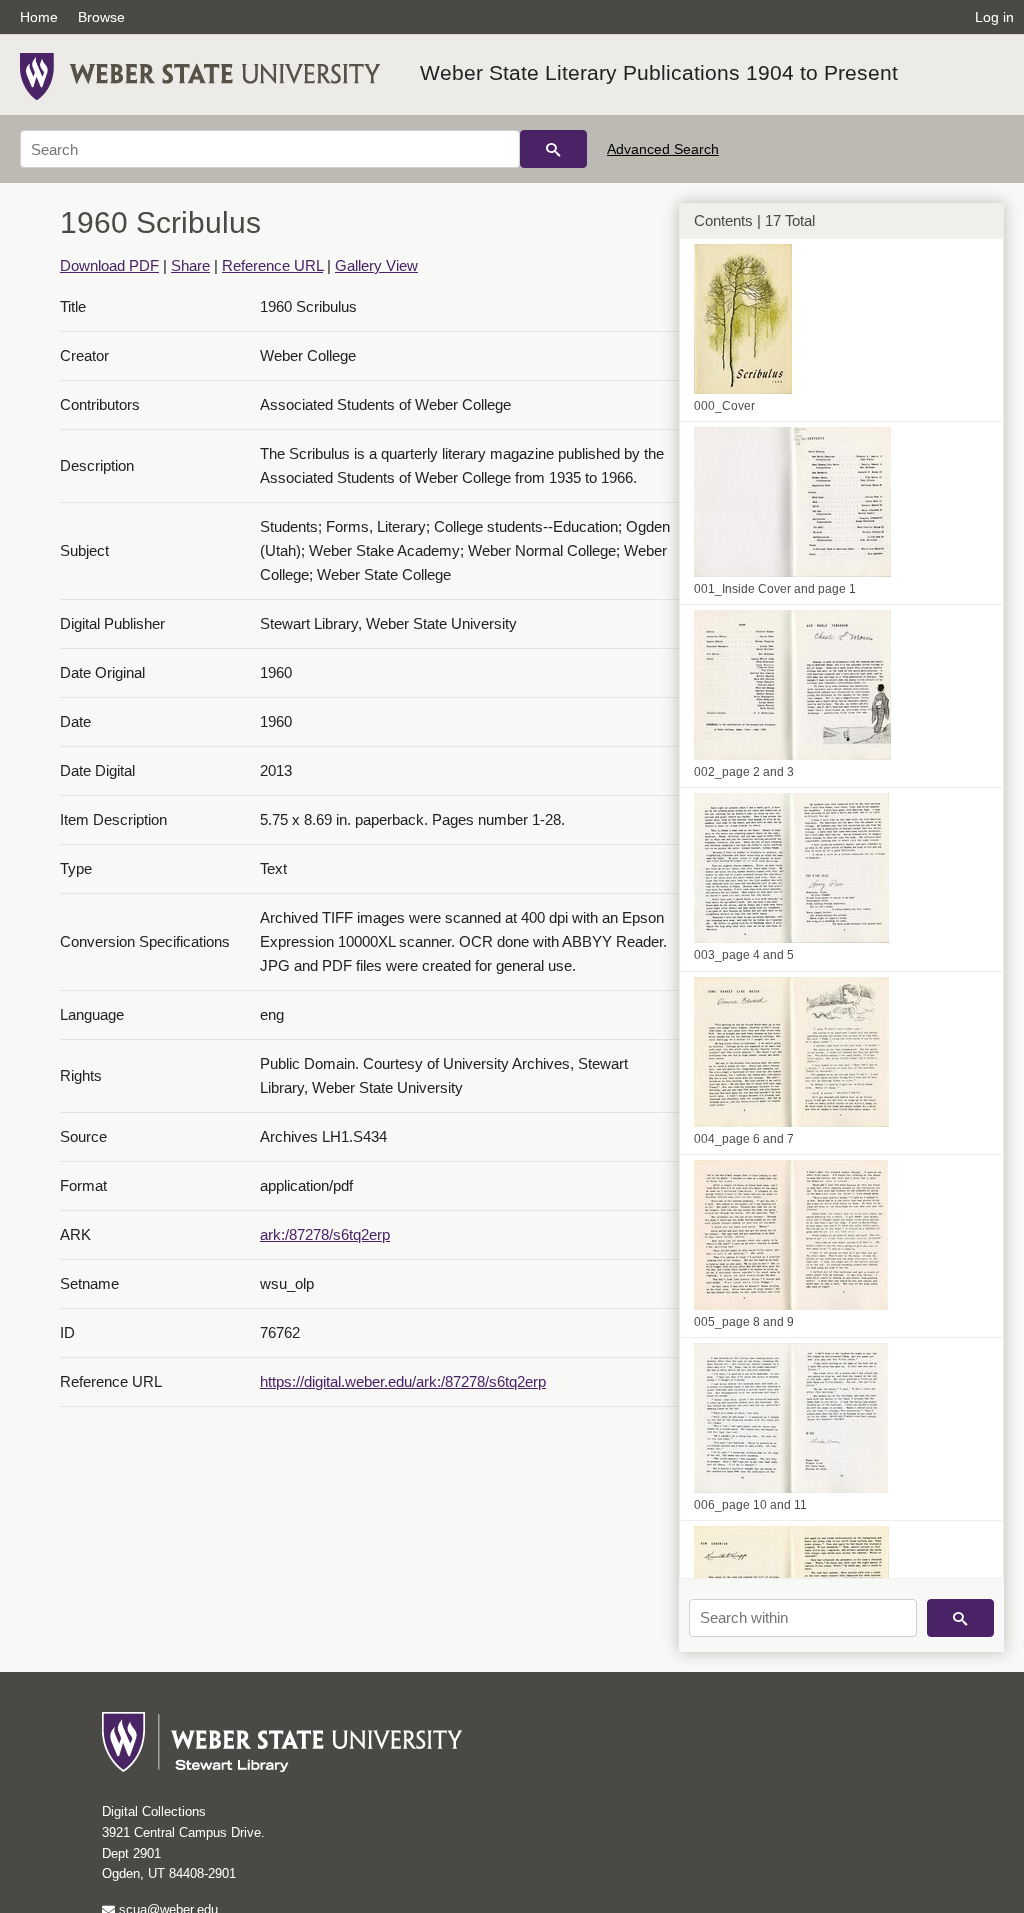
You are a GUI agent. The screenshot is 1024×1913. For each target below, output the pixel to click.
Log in (994, 17)
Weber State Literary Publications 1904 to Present (659, 72)
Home (39, 17)
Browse (101, 17)
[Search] (553, 149)
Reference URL (272, 265)
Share (190, 265)
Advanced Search (663, 149)
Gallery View (376, 265)
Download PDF (109, 265)
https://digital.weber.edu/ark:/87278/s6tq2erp (403, 1381)
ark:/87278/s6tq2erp (325, 1234)
